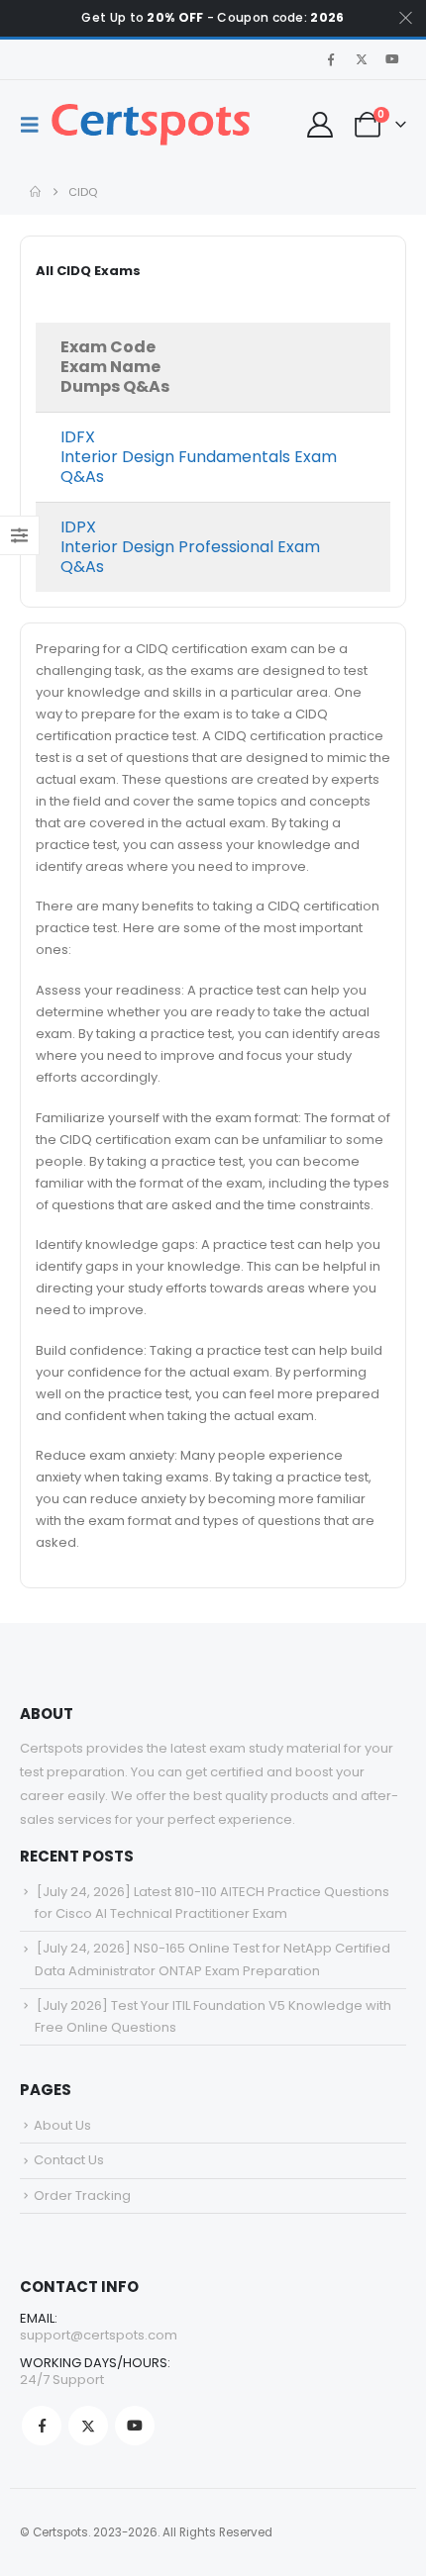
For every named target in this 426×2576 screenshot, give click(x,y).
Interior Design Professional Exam (190, 547)
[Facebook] (331, 59)
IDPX (78, 527)
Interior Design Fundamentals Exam (199, 457)
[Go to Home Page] (35, 192)
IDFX (78, 437)
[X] (362, 59)
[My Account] (319, 125)
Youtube (135, 2426)
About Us (62, 2125)
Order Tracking (82, 2195)
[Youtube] (392, 59)
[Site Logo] (151, 125)
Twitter (88, 2426)
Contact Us (69, 2160)
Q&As (82, 477)
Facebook (42, 2426)
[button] (36, 125)
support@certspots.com (99, 2335)
